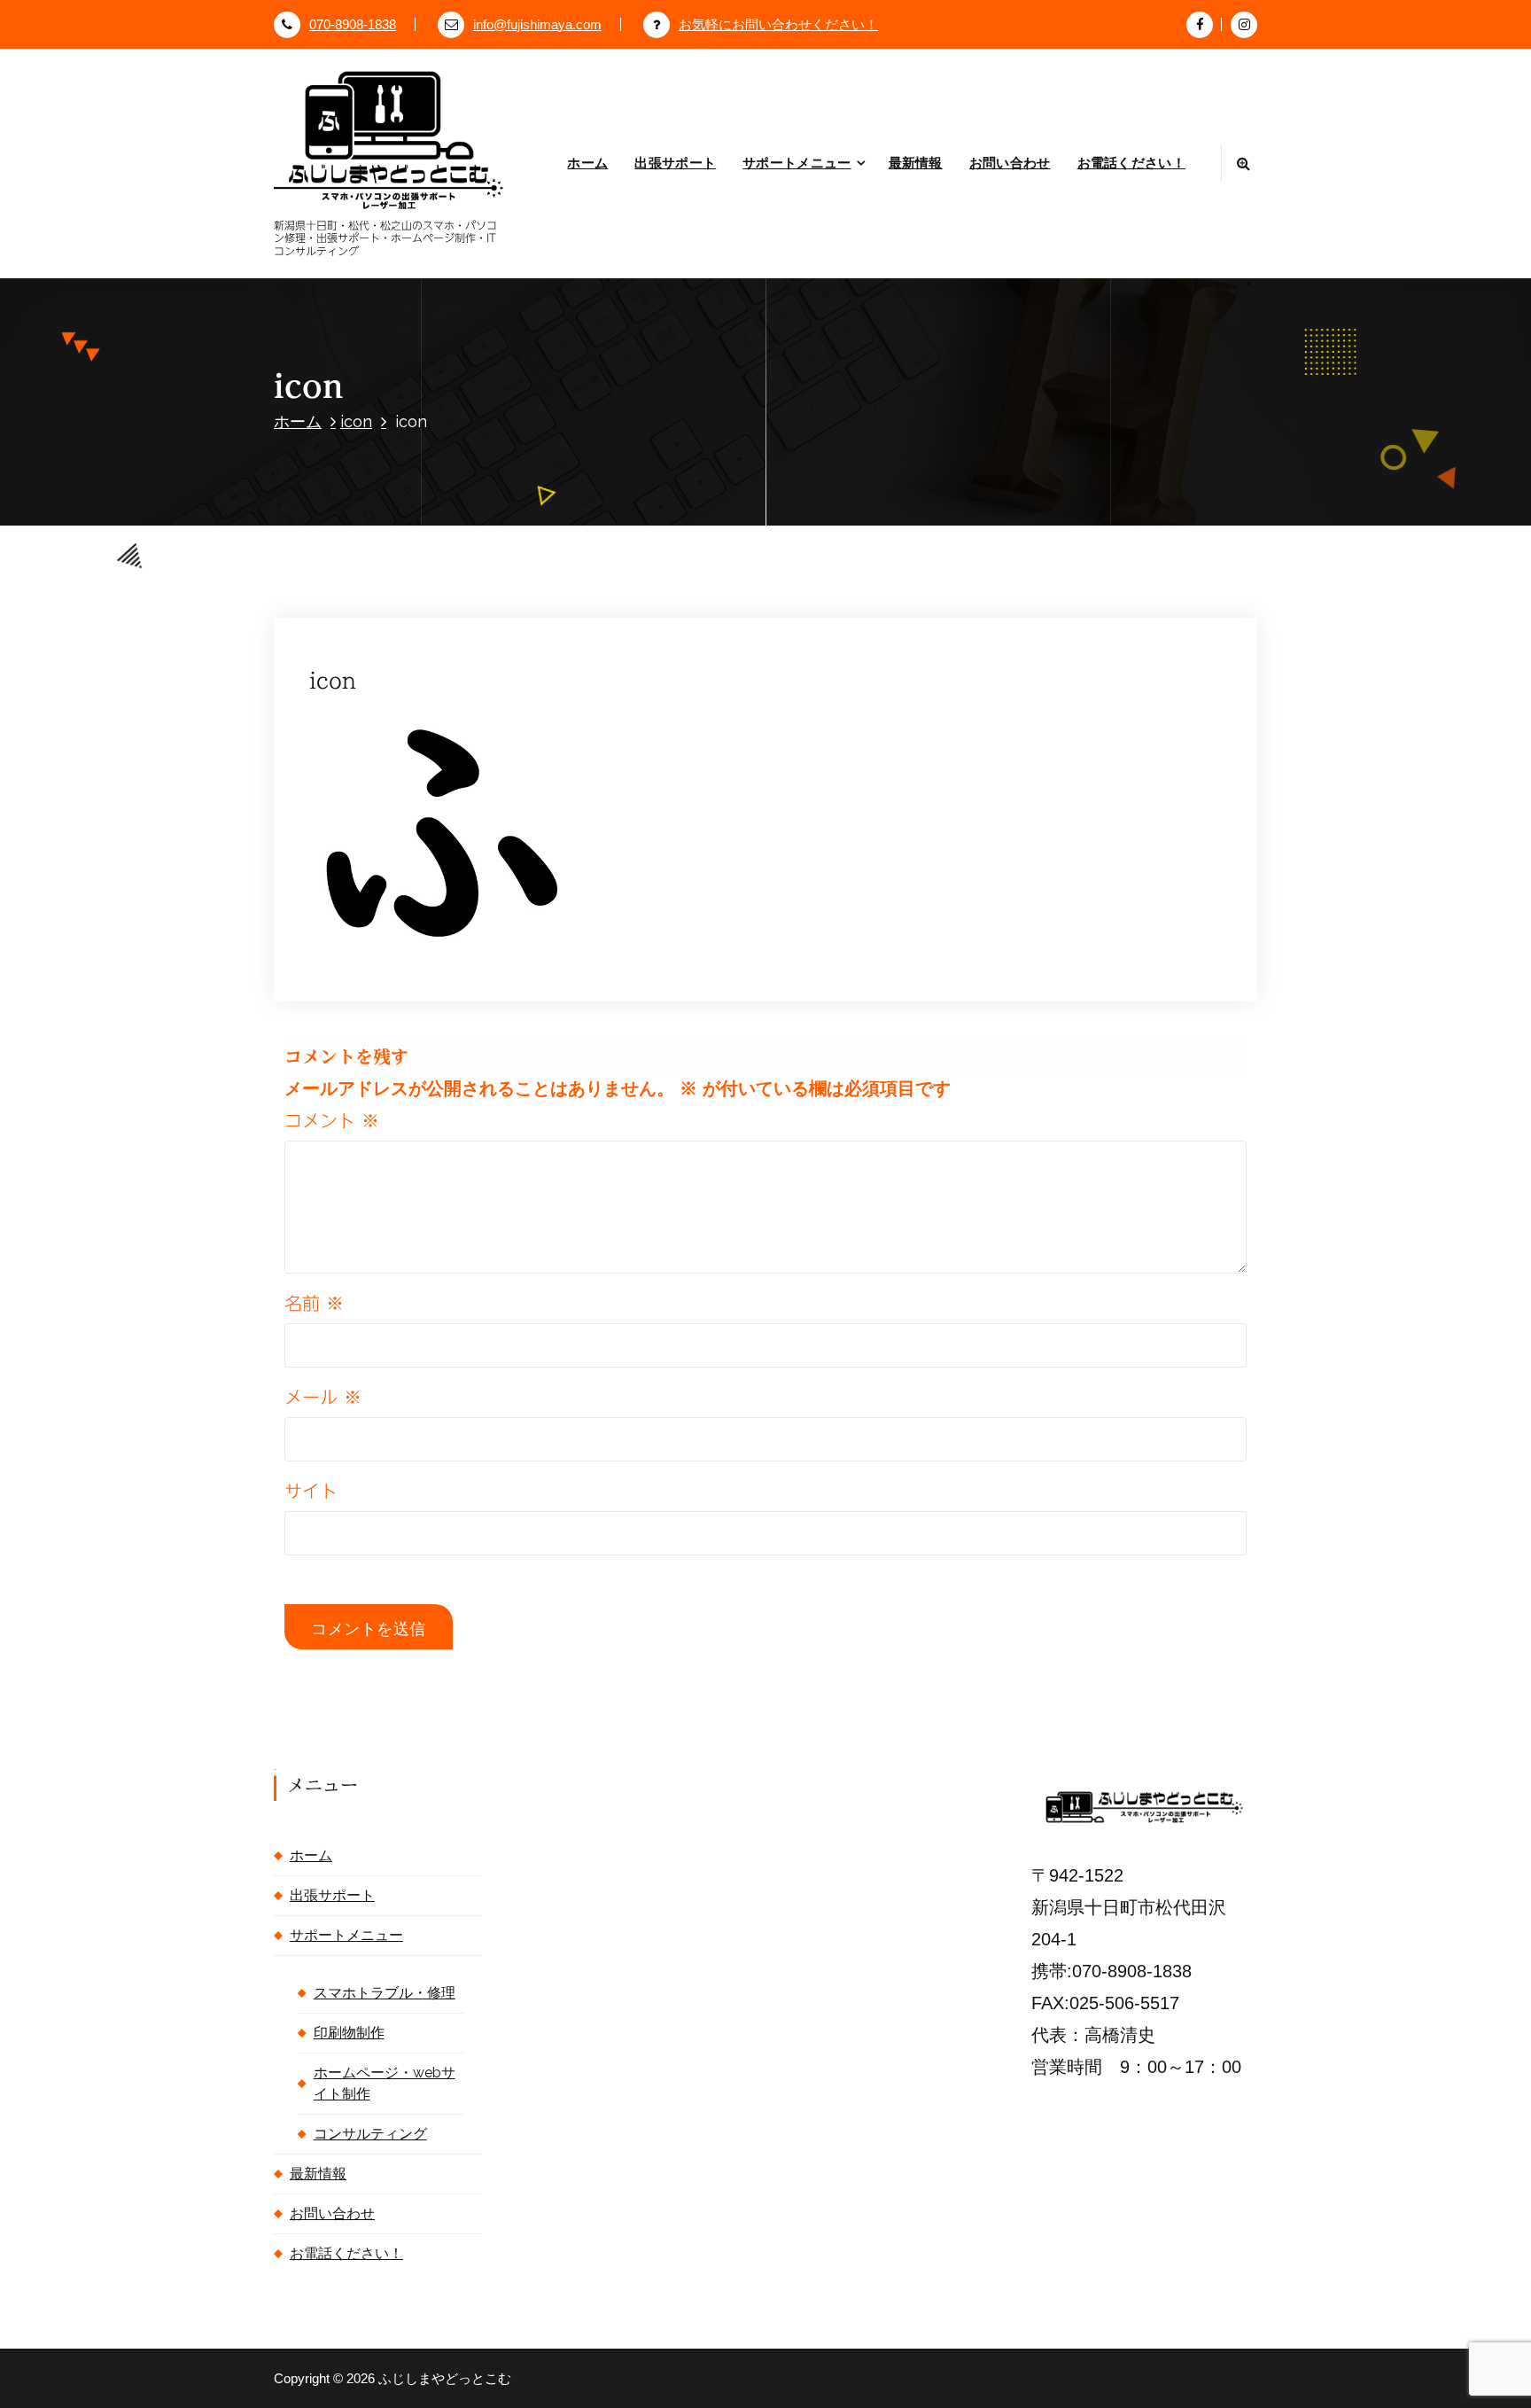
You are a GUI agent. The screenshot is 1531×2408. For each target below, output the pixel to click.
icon (356, 421)
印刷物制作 (349, 2033)
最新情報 (916, 163)
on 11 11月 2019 (415, 600)
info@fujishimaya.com (537, 25)
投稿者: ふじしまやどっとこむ (576, 600)
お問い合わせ (1010, 163)
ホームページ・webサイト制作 (385, 2083)
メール (323, 1397)
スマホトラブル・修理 (385, 1993)
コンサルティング (370, 2134)
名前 (314, 1303)
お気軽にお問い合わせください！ (778, 25)
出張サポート (675, 163)
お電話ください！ (1131, 163)
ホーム (587, 163)
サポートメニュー (797, 163)
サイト (311, 1491)
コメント (332, 1120)
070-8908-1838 (353, 25)
